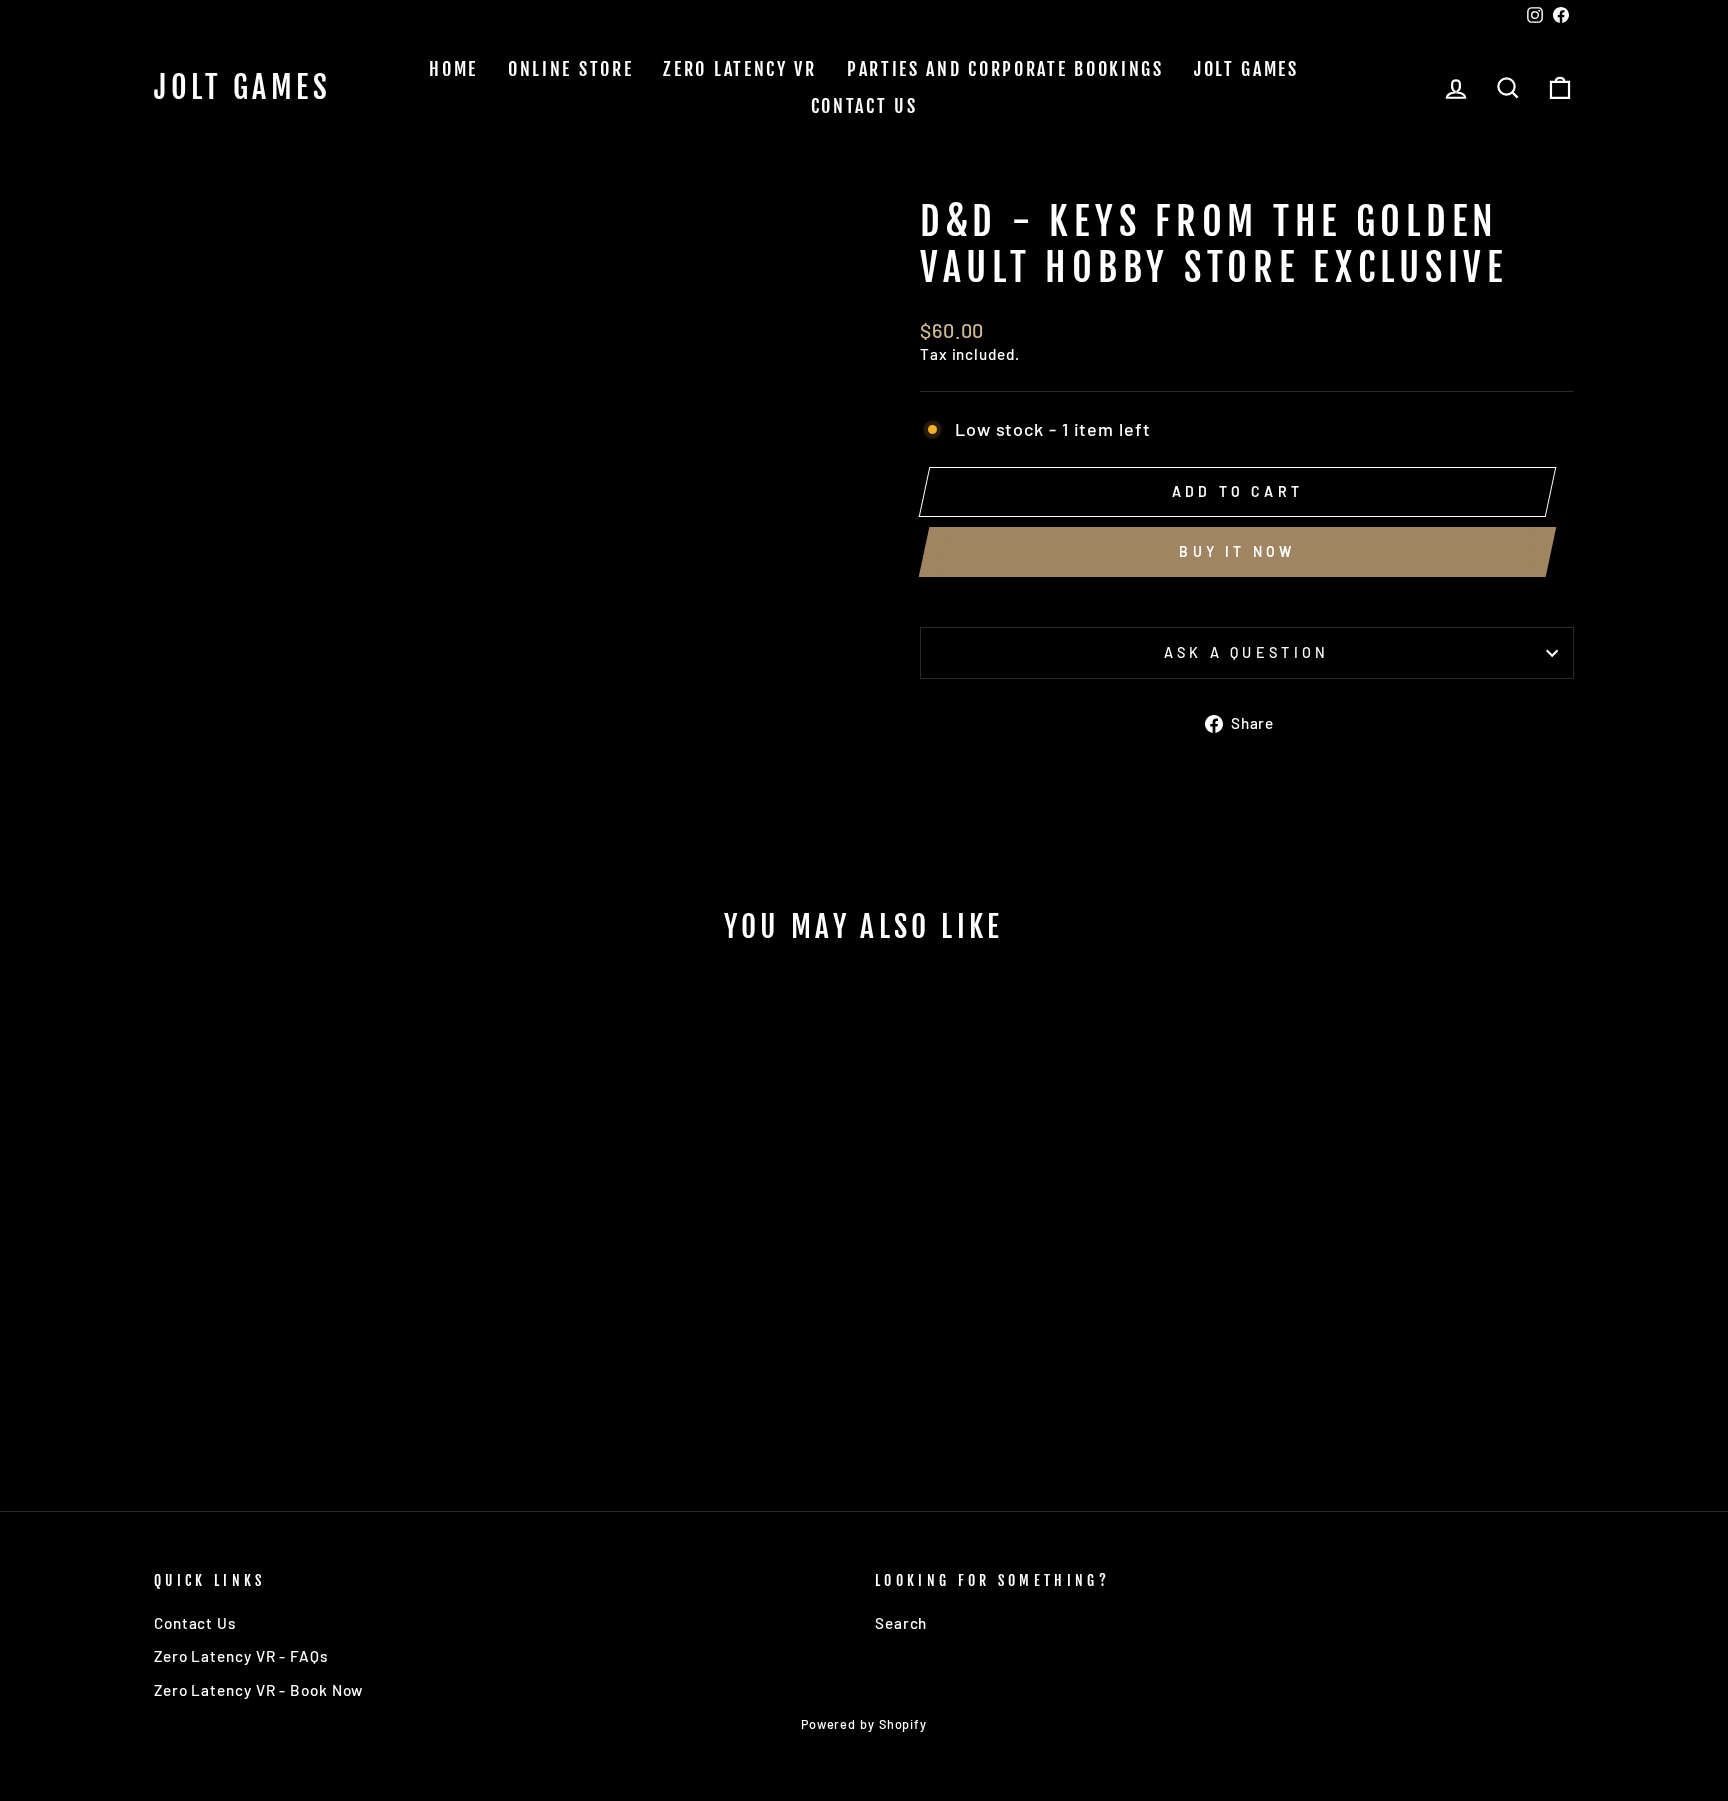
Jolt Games (242, 88)
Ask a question (1246, 652)
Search (901, 1623)
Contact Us (864, 106)
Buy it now (1237, 551)
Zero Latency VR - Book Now (258, 1690)
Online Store (570, 69)
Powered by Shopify (864, 1724)
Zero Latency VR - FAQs (241, 1656)
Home (453, 69)
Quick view (323, 1309)
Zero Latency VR (740, 69)
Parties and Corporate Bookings (1005, 69)
